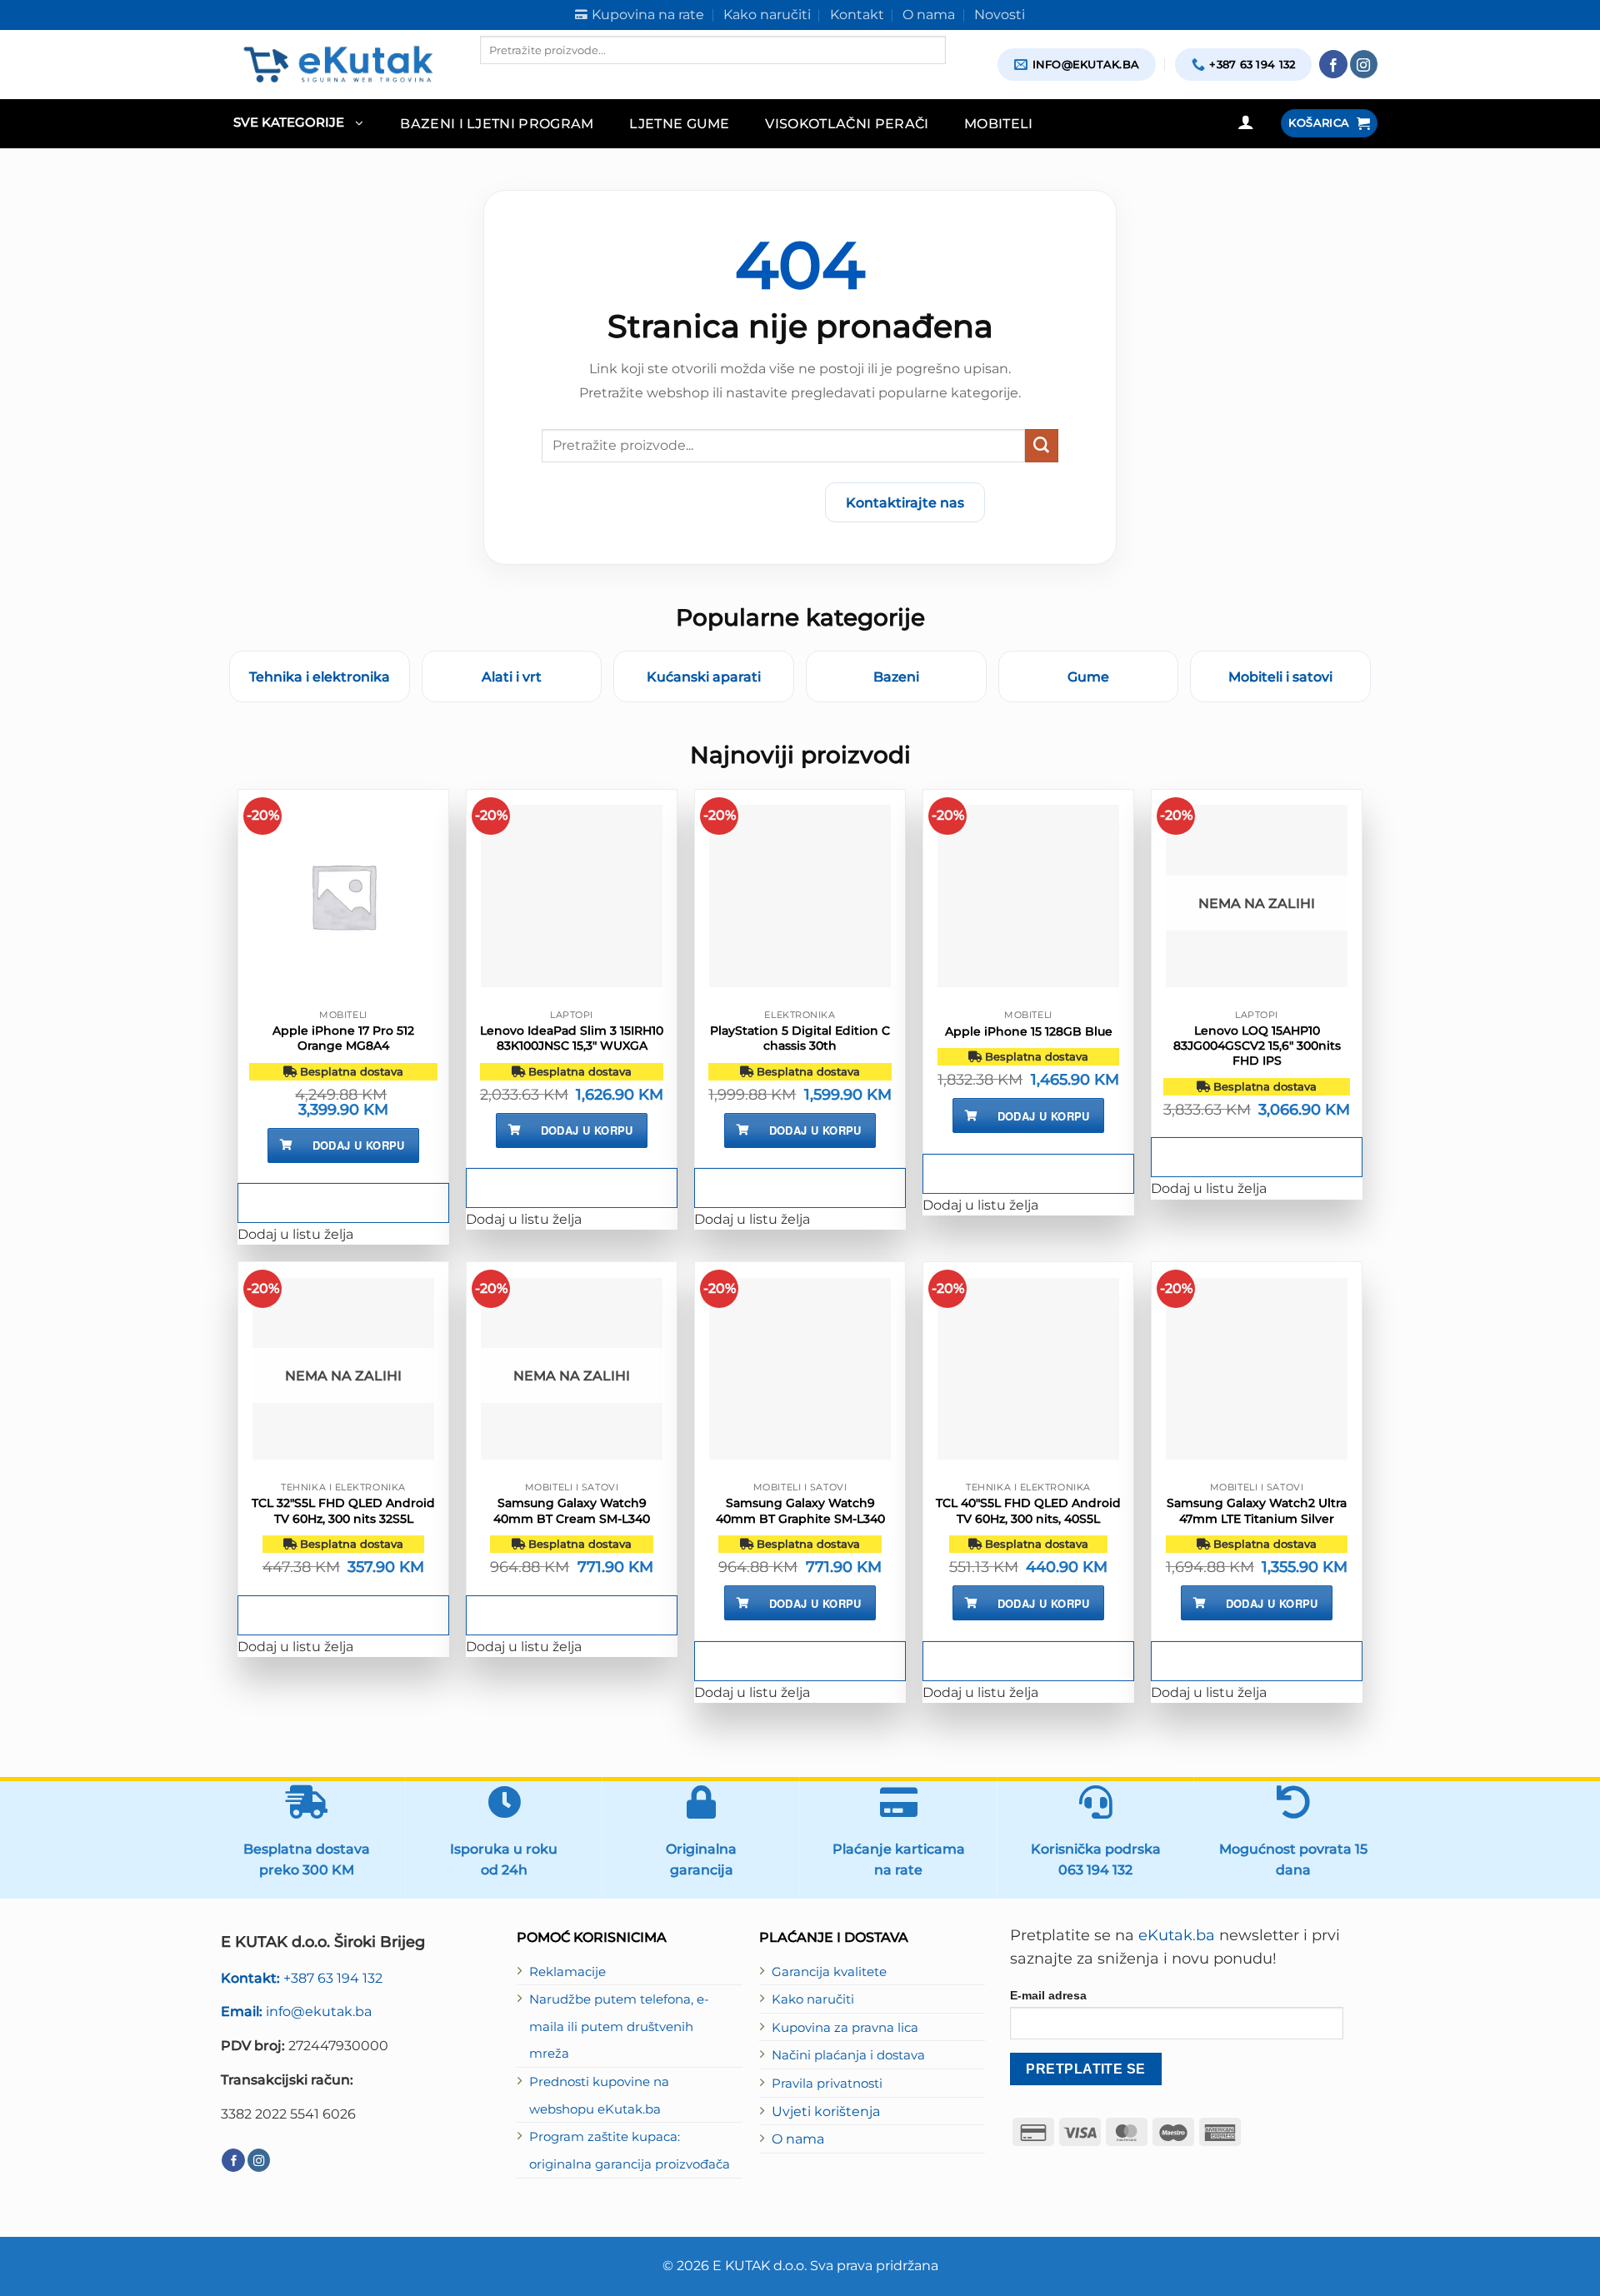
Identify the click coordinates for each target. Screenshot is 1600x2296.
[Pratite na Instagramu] (1364, 64)
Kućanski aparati (704, 676)
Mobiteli (999, 123)
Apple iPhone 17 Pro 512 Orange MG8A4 (343, 1038)
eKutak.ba (1177, 1935)
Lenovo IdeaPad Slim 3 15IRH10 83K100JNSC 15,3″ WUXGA (572, 1038)
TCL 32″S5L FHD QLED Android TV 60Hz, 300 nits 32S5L (343, 1510)
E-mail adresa (1048, 1995)
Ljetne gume (680, 123)
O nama (798, 2139)
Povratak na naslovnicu (714, 502)
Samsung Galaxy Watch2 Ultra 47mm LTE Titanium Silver (1257, 1510)
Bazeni (896, 676)
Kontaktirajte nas (905, 502)
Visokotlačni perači (847, 123)
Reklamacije (567, 1972)
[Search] (494, 78)
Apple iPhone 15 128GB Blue (1029, 1031)
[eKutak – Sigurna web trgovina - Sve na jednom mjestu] (338, 64)
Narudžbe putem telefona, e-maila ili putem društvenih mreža (619, 2026)
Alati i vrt (512, 676)
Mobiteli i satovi (1280, 676)
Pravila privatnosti (827, 2084)
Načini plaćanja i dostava (848, 2055)
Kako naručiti (813, 1999)
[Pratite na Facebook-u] (1333, 64)
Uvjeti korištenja (826, 2111)
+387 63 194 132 (302, 1978)
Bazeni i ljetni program (497, 123)
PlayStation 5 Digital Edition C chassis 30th (800, 1038)
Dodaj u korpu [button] (359, 1145)
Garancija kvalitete (829, 1972)
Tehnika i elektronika (320, 676)
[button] (298, 124)
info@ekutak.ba (296, 2011)
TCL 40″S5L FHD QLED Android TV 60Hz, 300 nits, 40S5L (1028, 1510)
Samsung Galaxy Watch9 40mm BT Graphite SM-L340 (800, 1510)
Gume (1088, 676)
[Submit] (1042, 446)
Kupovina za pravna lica (845, 2028)
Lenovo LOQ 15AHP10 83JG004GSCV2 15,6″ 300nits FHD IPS (1257, 1046)
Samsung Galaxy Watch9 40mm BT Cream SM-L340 (572, 1510)
